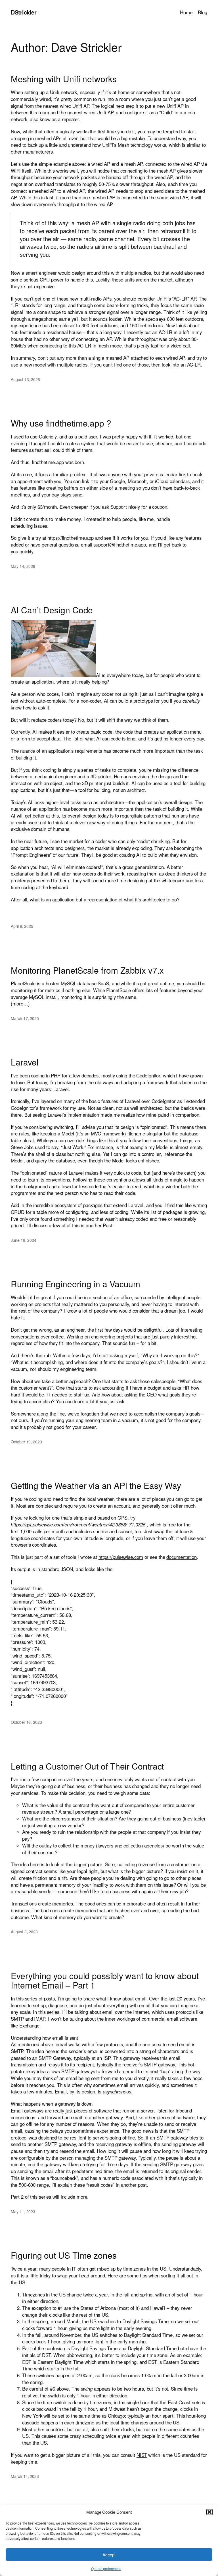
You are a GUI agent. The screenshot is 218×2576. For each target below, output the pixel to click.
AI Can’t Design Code (52, 610)
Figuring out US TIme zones (64, 2255)
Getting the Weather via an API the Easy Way (96, 1485)
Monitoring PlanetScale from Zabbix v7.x (87, 970)
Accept (109, 2555)
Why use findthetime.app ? (61, 423)
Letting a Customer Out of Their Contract (87, 1766)
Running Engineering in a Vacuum (76, 1284)
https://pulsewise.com (121, 1557)
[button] (209, 2512)
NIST (142, 2455)
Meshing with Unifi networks (64, 79)
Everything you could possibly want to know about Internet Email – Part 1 (105, 1980)
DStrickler (24, 12)
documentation (182, 1557)
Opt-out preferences (106, 2568)
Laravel (25, 1062)
